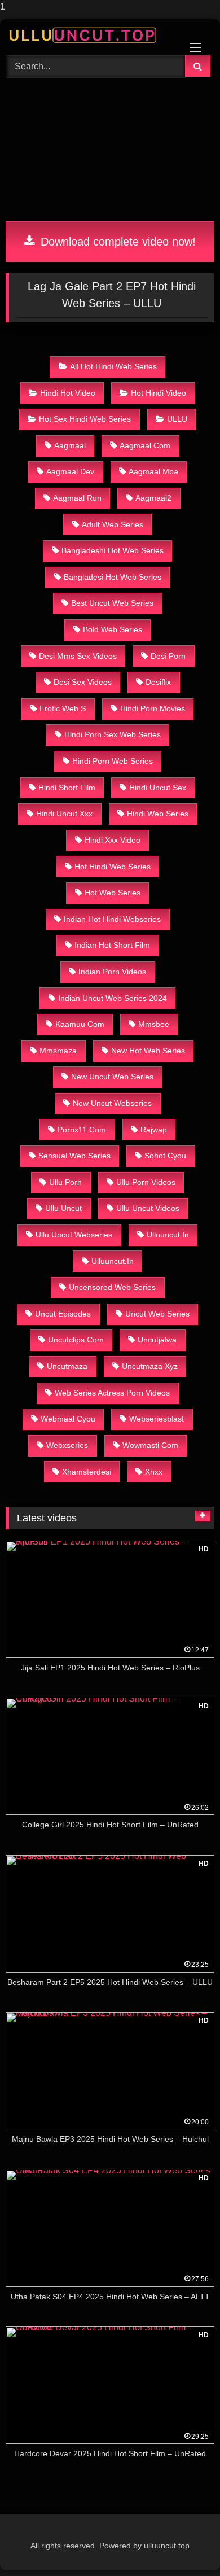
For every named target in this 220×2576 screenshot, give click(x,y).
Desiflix (158, 682)
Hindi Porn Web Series (113, 761)
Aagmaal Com (145, 445)
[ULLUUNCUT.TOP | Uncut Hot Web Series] (90, 35)
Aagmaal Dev (70, 471)
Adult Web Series (113, 524)
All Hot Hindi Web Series (113, 366)
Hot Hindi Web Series (113, 867)
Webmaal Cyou (68, 1419)
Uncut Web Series (157, 1314)
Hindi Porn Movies (153, 708)
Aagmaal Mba (153, 471)
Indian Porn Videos (112, 972)
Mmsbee (154, 1024)
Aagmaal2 (153, 498)
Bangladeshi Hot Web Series (113, 550)
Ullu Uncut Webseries (74, 1235)
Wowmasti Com (150, 1445)
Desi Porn (168, 656)
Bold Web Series (113, 629)
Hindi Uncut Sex (158, 788)
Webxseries (67, 1445)
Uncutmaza (67, 1366)
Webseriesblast (157, 1419)
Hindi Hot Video (68, 393)
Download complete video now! (116, 242)
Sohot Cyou (165, 1156)
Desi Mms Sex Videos (78, 656)
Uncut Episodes (63, 1314)
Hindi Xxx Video (113, 840)
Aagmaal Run (77, 498)
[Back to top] (185, 2545)
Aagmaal (70, 445)
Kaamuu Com (80, 1024)
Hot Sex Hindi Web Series (85, 419)
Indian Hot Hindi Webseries (112, 919)
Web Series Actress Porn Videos (112, 1393)
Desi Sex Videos (83, 682)
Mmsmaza (58, 1051)
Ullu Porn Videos (146, 1182)
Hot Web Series (113, 893)
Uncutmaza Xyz (150, 1366)
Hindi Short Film (67, 788)
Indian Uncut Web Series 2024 (113, 998)
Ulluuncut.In (113, 1261)
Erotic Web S (63, 708)
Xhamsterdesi (87, 1472)
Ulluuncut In (168, 1235)
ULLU (177, 419)
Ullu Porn (65, 1182)
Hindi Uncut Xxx (64, 814)
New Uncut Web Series (112, 1077)
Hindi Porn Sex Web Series (113, 734)
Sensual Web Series (74, 1156)
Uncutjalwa (157, 1340)
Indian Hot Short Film (112, 945)
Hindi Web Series (158, 814)
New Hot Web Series (148, 1051)
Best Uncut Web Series (112, 603)
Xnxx (154, 1472)
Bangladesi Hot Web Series (113, 577)
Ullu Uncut (63, 1208)
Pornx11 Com (82, 1130)
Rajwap (154, 1130)
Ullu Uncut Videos (148, 1208)
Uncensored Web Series (112, 1287)
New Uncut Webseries (112, 1103)
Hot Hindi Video (159, 393)
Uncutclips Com (76, 1340)
